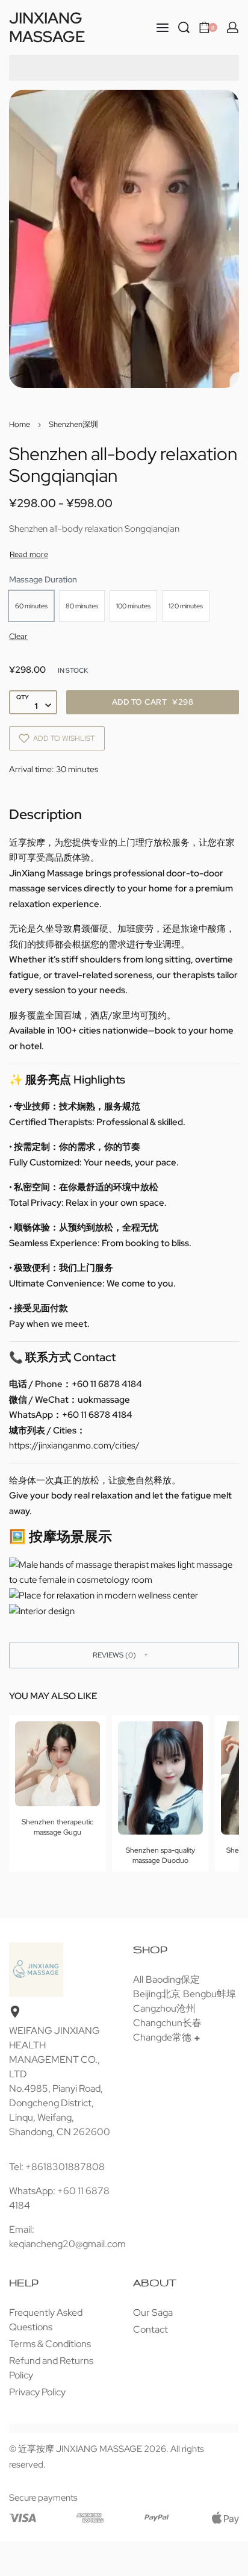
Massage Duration (43, 579)
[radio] (31, 606)
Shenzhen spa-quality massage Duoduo (160, 1855)
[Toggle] (29, 554)
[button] (124, 1655)
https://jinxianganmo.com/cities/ (74, 1445)
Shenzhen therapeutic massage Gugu (57, 1827)
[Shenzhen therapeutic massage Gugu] (57, 1764)
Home (20, 424)
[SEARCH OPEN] (184, 27)
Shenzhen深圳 (73, 424)
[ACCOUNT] (233, 27)
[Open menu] (163, 28)
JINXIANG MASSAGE (47, 27)
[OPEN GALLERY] (124, 239)
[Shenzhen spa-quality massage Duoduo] (160, 1778)
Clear (18, 636)
